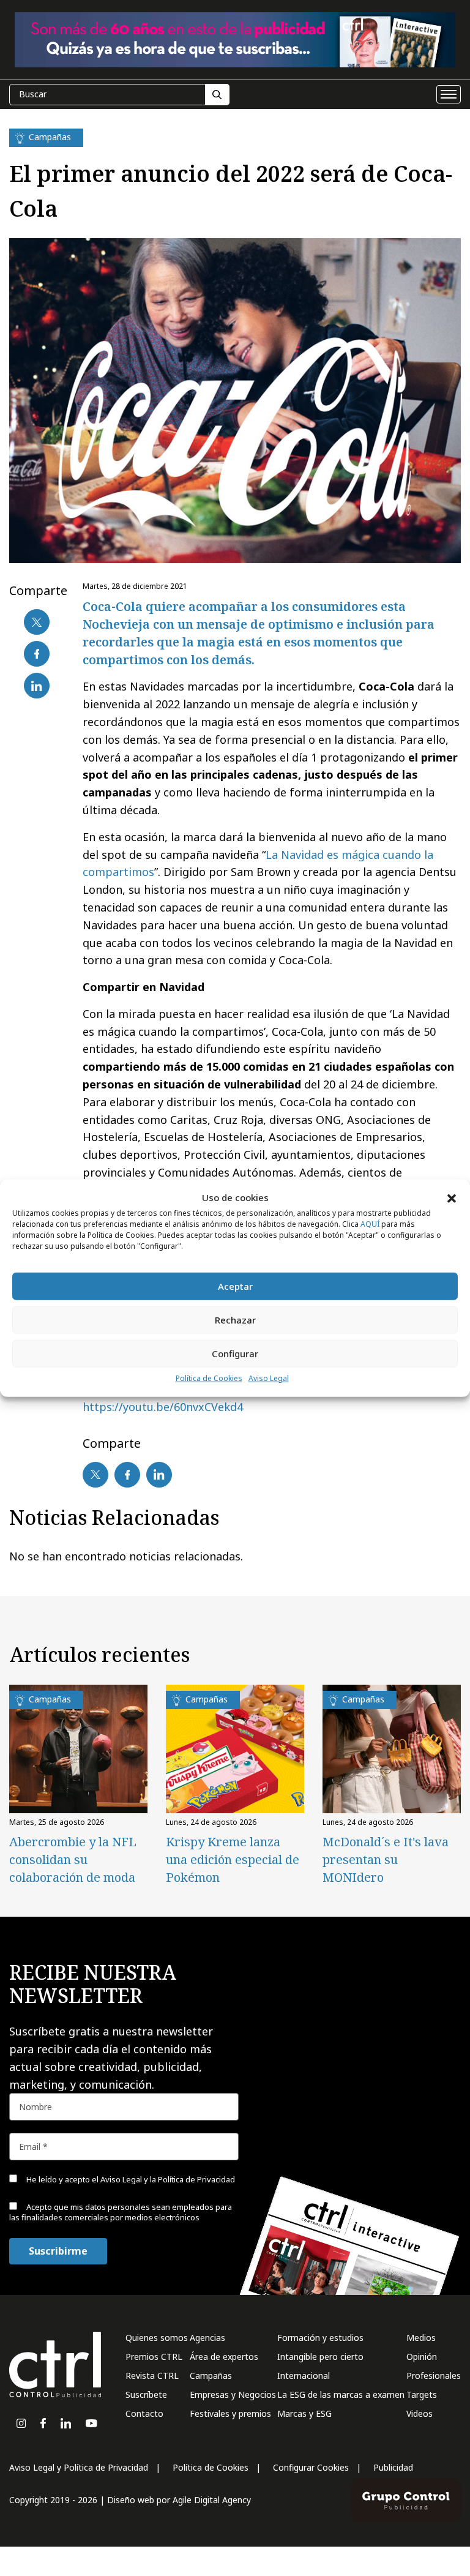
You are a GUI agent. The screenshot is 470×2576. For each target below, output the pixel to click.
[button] (452, 1197)
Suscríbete (146, 2394)
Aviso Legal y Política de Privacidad (79, 2467)
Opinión (422, 2357)
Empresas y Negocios (233, 2394)
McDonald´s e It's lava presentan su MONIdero (386, 1859)
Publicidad (393, 2467)
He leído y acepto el (130, 2179)
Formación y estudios (320, 2338)
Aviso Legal (269, 1378)
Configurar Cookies (311, 2467)
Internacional (304, 2376)
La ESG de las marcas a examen (341, 2394)
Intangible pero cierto (320, 2357)
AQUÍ (370, 1224)
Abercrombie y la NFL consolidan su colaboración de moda (73, 1859)
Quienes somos (157, 2338)
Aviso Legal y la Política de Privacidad (168, 2179)
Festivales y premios (230, 2413)
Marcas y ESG (304, 2413)
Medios (421, 2338)
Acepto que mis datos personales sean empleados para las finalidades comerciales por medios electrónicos (121, 2212)
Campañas (211, 2376)
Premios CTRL (154, 2357)
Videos (420, 2413)
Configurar (235, 1354)
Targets (422, 2394)
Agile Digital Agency (212, 2500)
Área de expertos (224, 2357)
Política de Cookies (209, 1378)
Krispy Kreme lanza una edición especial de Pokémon (233, 1859)
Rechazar (235, 1320)
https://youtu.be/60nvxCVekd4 (163, 1407)
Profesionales (434, 2376)
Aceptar (235, 1286)
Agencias (207, 2338)
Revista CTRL (152, 2376)
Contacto (144, 2413)
